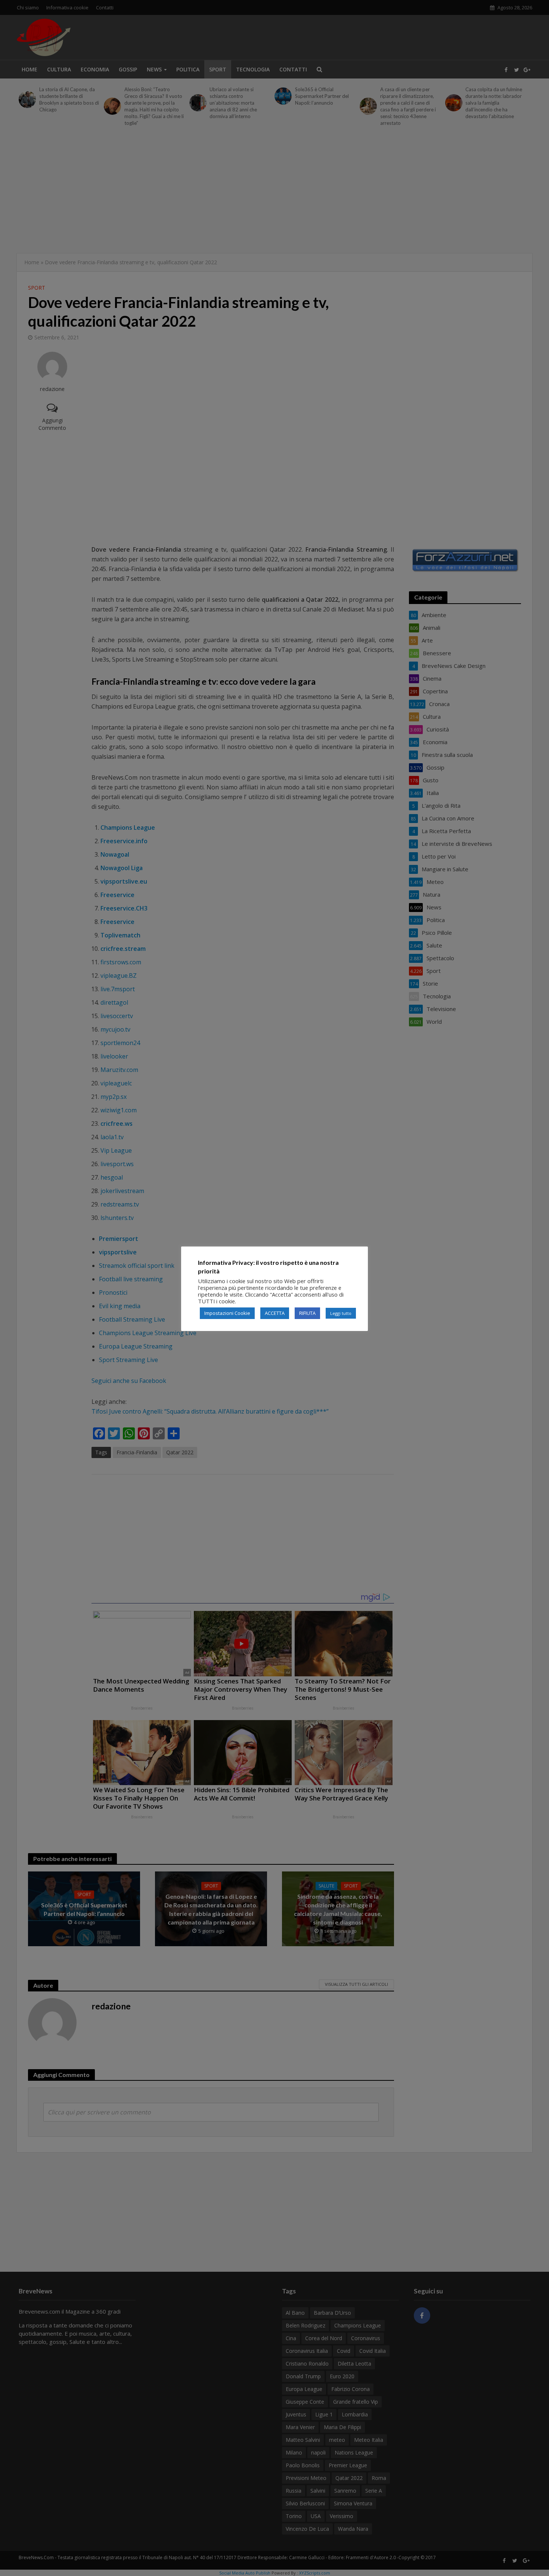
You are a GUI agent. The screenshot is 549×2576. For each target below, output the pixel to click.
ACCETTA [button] (275, 1313)
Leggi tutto (341, 1313)
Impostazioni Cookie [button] (227, 1313)
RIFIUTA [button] (307, 1313)
